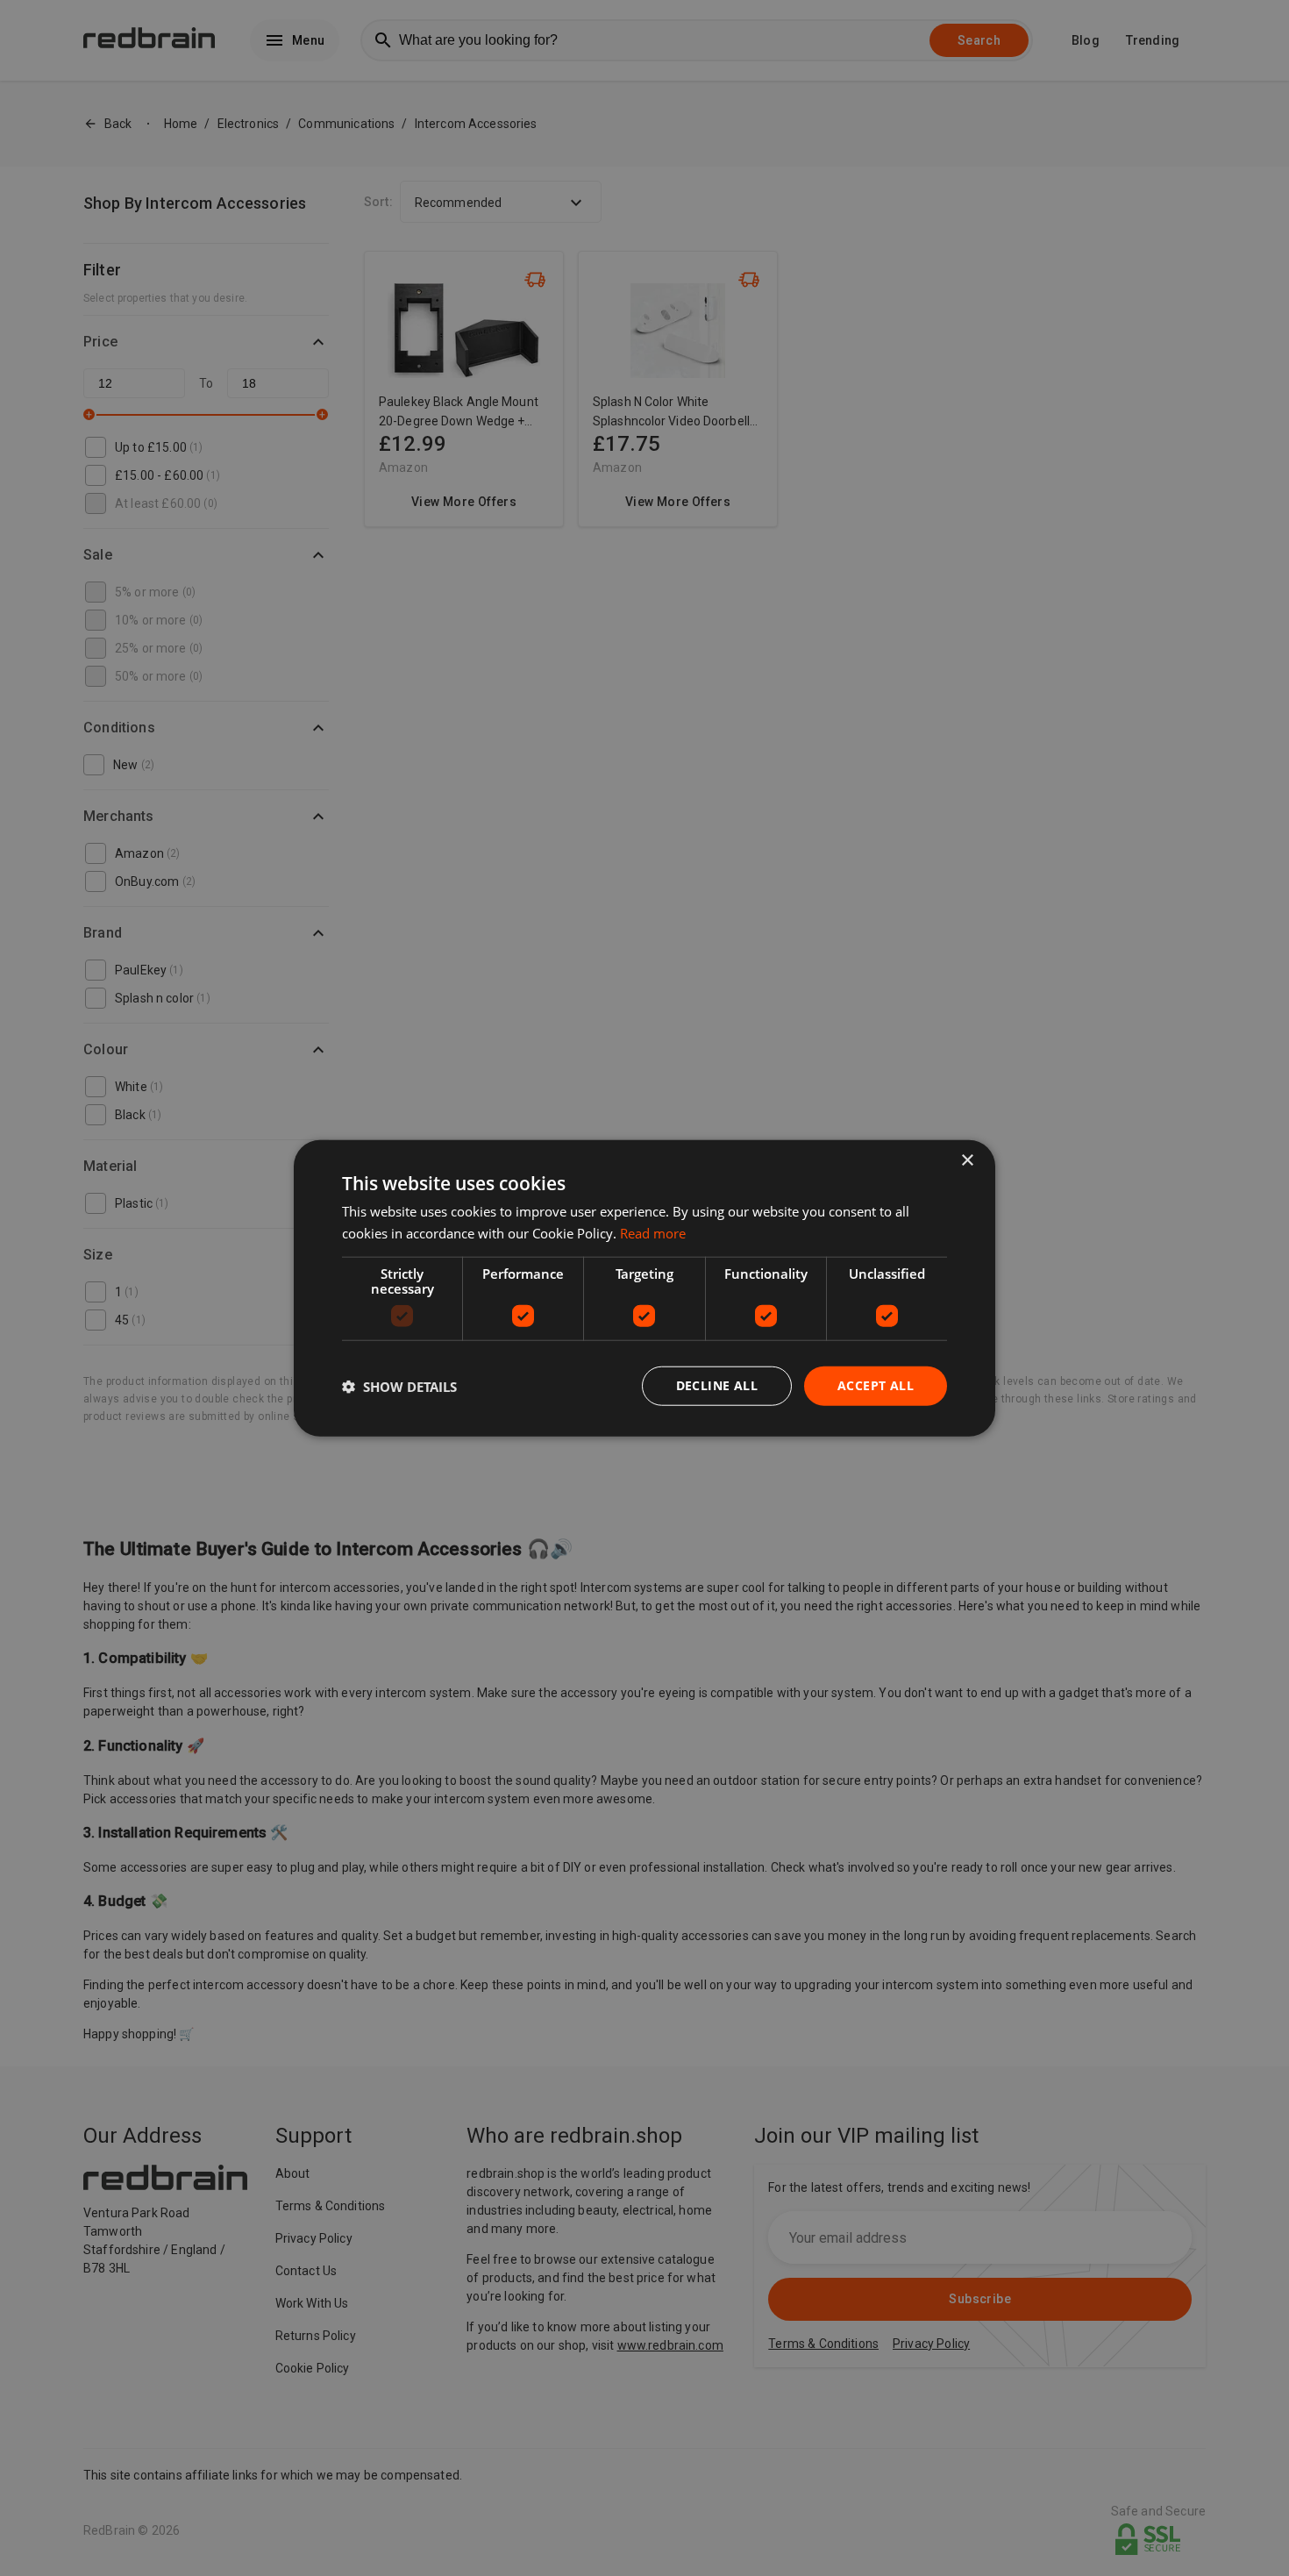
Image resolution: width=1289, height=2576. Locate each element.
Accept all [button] (876, 1385)
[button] (399, 1386)
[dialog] (644, 1288)
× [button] (967, 1160)
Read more (653, 1232)
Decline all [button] (717, 1385)
